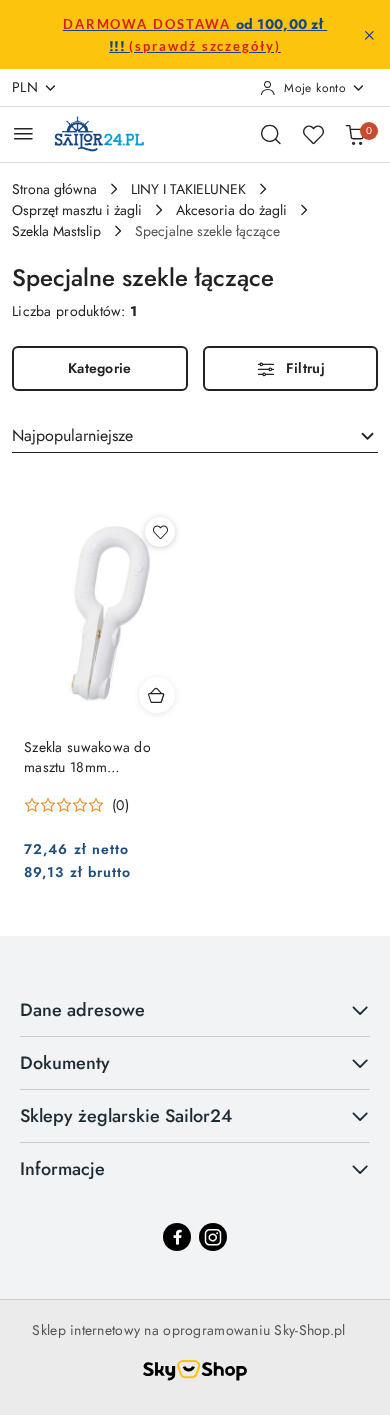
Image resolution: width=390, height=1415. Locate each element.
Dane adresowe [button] (82, 1010)
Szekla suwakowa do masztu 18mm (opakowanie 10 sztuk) (92, 757)
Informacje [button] (62, 1169)
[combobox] (195, 436)
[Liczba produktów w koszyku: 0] (355, 134)
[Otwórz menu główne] (23, 133)
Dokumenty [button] (65, 1063)
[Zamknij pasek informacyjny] (369, 35)
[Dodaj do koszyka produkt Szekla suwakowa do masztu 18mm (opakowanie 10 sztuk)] (157, 695)
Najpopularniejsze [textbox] (72, 435)
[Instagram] (213, 1237)
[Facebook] (177, 1237)
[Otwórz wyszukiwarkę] (271, 134)
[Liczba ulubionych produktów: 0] (313, 134)
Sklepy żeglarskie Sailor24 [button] (126, 1116)
